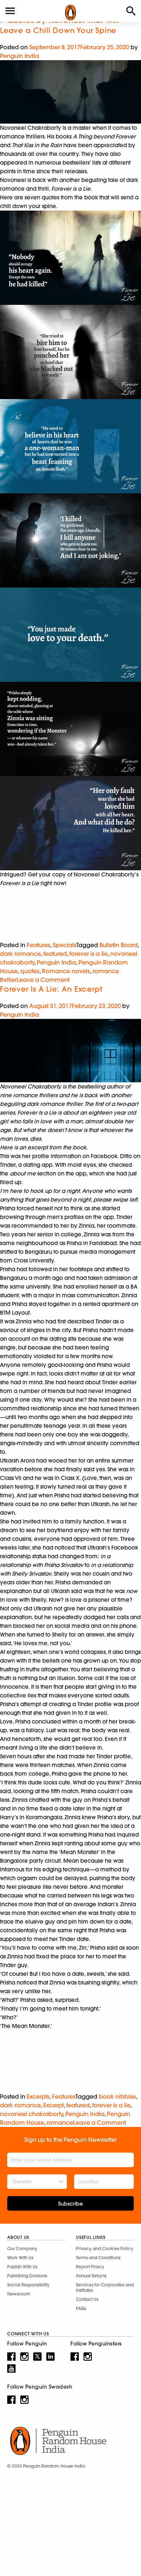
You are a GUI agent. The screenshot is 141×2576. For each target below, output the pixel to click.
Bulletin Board (119, 945)
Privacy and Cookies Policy (105, 2249)
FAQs (81, 2308)
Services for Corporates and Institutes (105, 2287)
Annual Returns (91, 2276)
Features (39, 945)
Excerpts (38, 2096)
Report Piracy (90, 2267)
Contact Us (87, 2299)
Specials (65, 945)
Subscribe (70, 2204)
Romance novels (66, 971)
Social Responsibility (28, 2285)
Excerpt (54, 2105)
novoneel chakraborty (31, 2114)
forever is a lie (89, 954)
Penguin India (20, 56)
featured (55, 954)
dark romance (20, 954)
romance (60, 2123)
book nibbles (117, 2096)
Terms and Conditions (98, 2258)
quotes (30, 971)
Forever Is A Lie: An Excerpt (51, 989)
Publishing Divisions (27, 2276)
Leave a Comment (43, 980)
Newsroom (19, 2294)
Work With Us (20, 2258)
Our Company (22, 2249)
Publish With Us (22, 2267)
